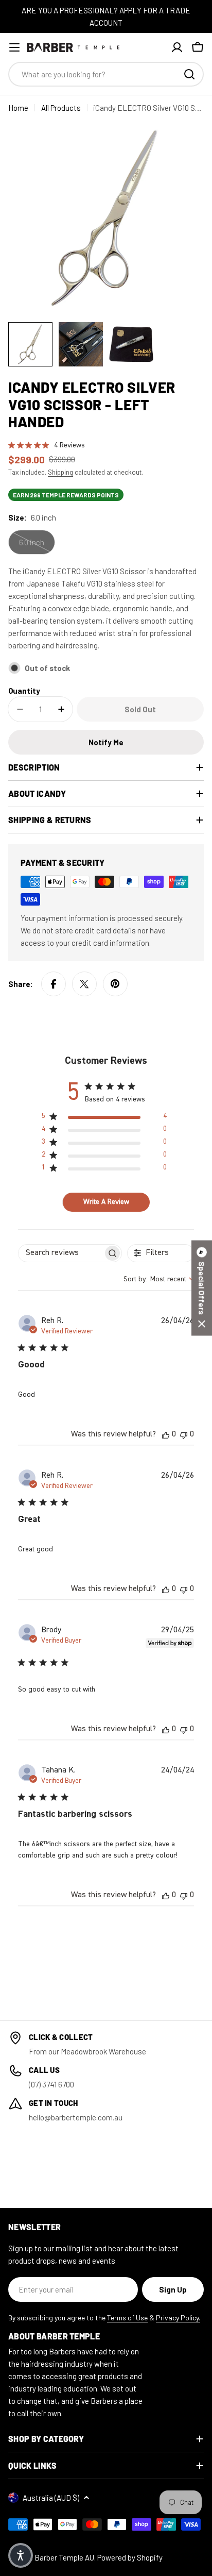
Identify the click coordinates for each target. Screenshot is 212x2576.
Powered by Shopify (130, 2557)
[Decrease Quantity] (20, 709)
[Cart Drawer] (198, 47)
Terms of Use (127, 2318)
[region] (104, 1118)
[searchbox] (61, 1253)
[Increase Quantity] (61, 709)
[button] (202, 1288)
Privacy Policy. (178, 2318)
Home (18, 108)
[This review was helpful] (166, 1434)
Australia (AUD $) (51, 2498)
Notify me (106, 742)
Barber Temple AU (64, 2557)
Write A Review (106, 1202)
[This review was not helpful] (184, 1434)
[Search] (189, 74)
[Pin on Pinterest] (115, 984)
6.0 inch (32, 542)
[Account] (177, 47)
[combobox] (106, 74)
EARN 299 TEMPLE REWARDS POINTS (66, 495)
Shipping (60, 472)
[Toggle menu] (14, 47)
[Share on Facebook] (54, 984)
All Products (61, 108)
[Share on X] (84, 984)
